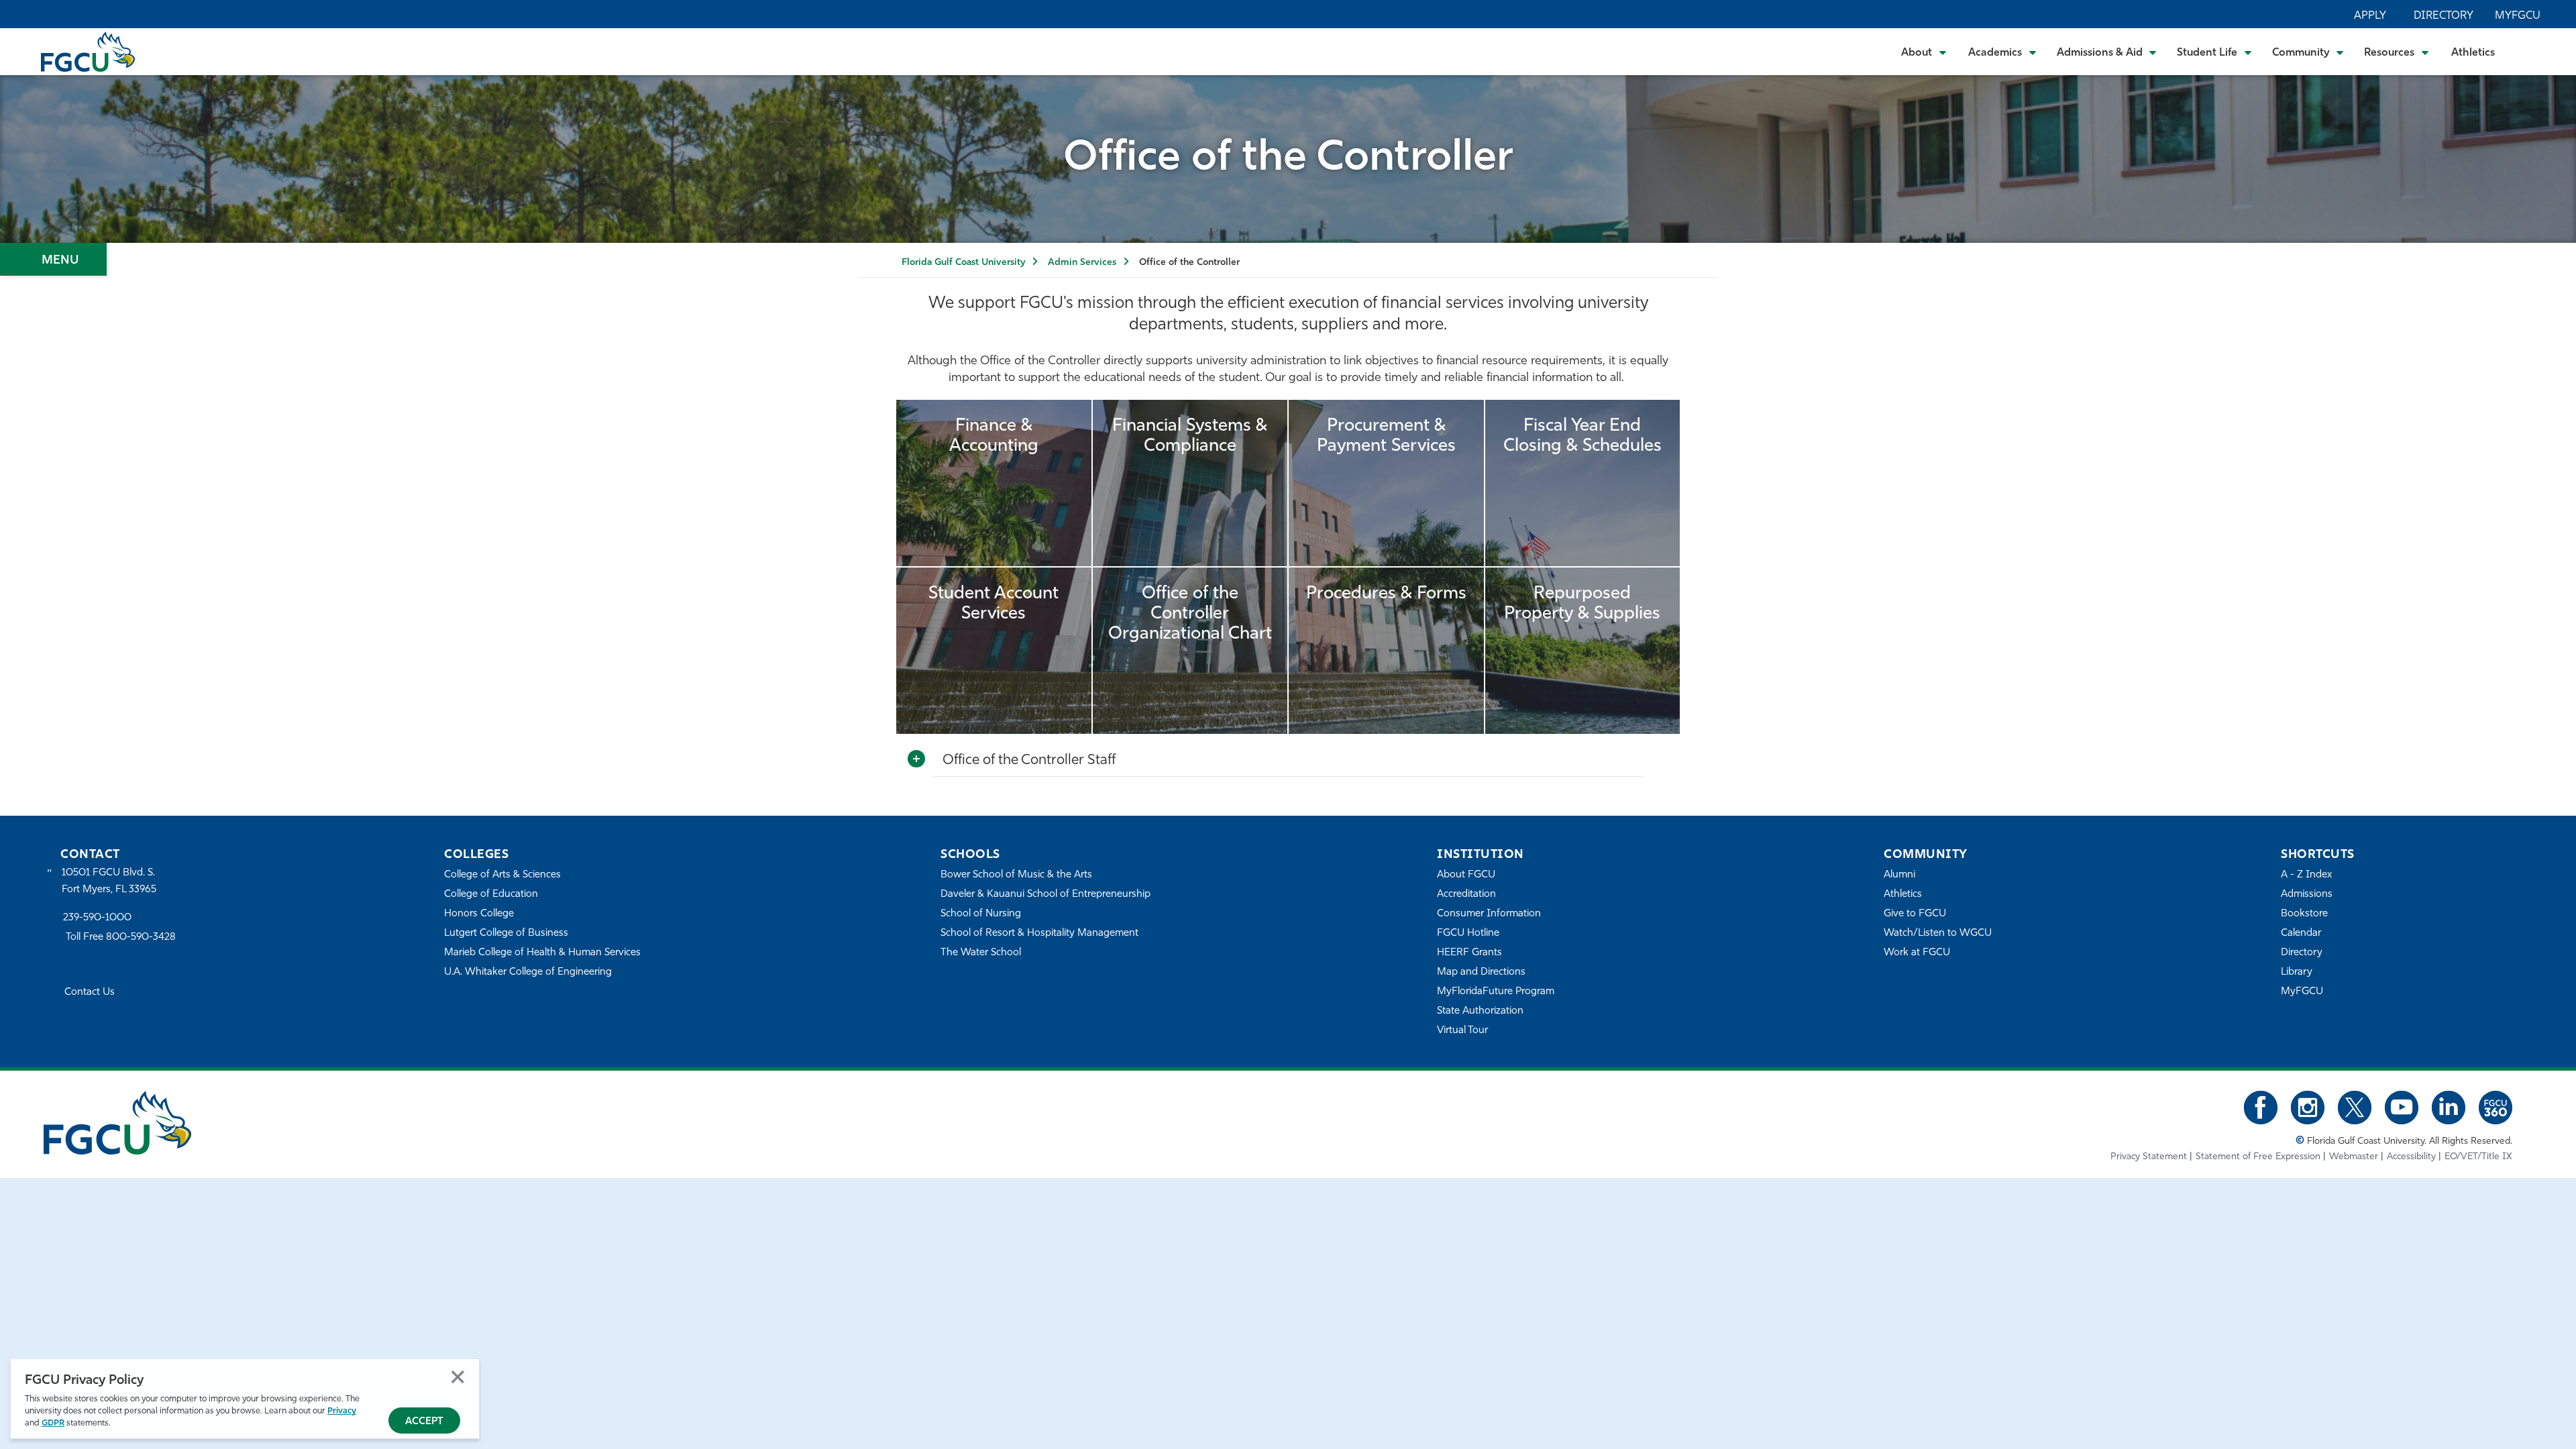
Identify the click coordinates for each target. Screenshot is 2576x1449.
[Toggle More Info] (916, 759)
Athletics (2473, 53)
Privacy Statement (2149, 1157)
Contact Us (90, 992)
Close (458, 1377)
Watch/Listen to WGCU (1938, 933)
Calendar (2301, 933)
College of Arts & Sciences (502, 875)
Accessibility (2411, 1157)
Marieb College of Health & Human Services (542, 953)
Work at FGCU (1917, 953)
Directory (2444, 16)
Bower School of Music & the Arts (1016, 875)
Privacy (342, 1411)
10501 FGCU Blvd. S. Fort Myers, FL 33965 (109, 881)
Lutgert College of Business (506, 933)
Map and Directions (1481, 972)
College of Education (491, 895)
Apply (2370, 16)
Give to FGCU (1915, 914)
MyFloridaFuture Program (1496, 992)
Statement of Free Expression (2258, 1157)
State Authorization (1480, 1011)
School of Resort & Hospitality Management (1039, 933)
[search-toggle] (2529, 51)
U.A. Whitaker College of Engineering (528, 972)
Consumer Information (1489, 914)
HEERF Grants (1469, 953)
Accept (424, 1422)
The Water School (981, 953)
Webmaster (2354, 1157)
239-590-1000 (97, 918)
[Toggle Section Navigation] (53, 259)
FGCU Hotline (1468, 933)
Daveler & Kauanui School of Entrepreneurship (1045, 895)
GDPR (53, 1423)
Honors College (479, 914)
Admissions (2307, 895)
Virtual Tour (1462, 1031)
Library (2297, 972)
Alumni (1899, 875)
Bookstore (2304, 914)
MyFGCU (2518, 16)
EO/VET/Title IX (2478, 1157)
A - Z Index (2306, 875)
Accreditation (1466, 895)
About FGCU (1466, 875)
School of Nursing (981, 914)
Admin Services (1082, 263)
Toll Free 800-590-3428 (121, 937)
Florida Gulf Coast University (963, 263)
